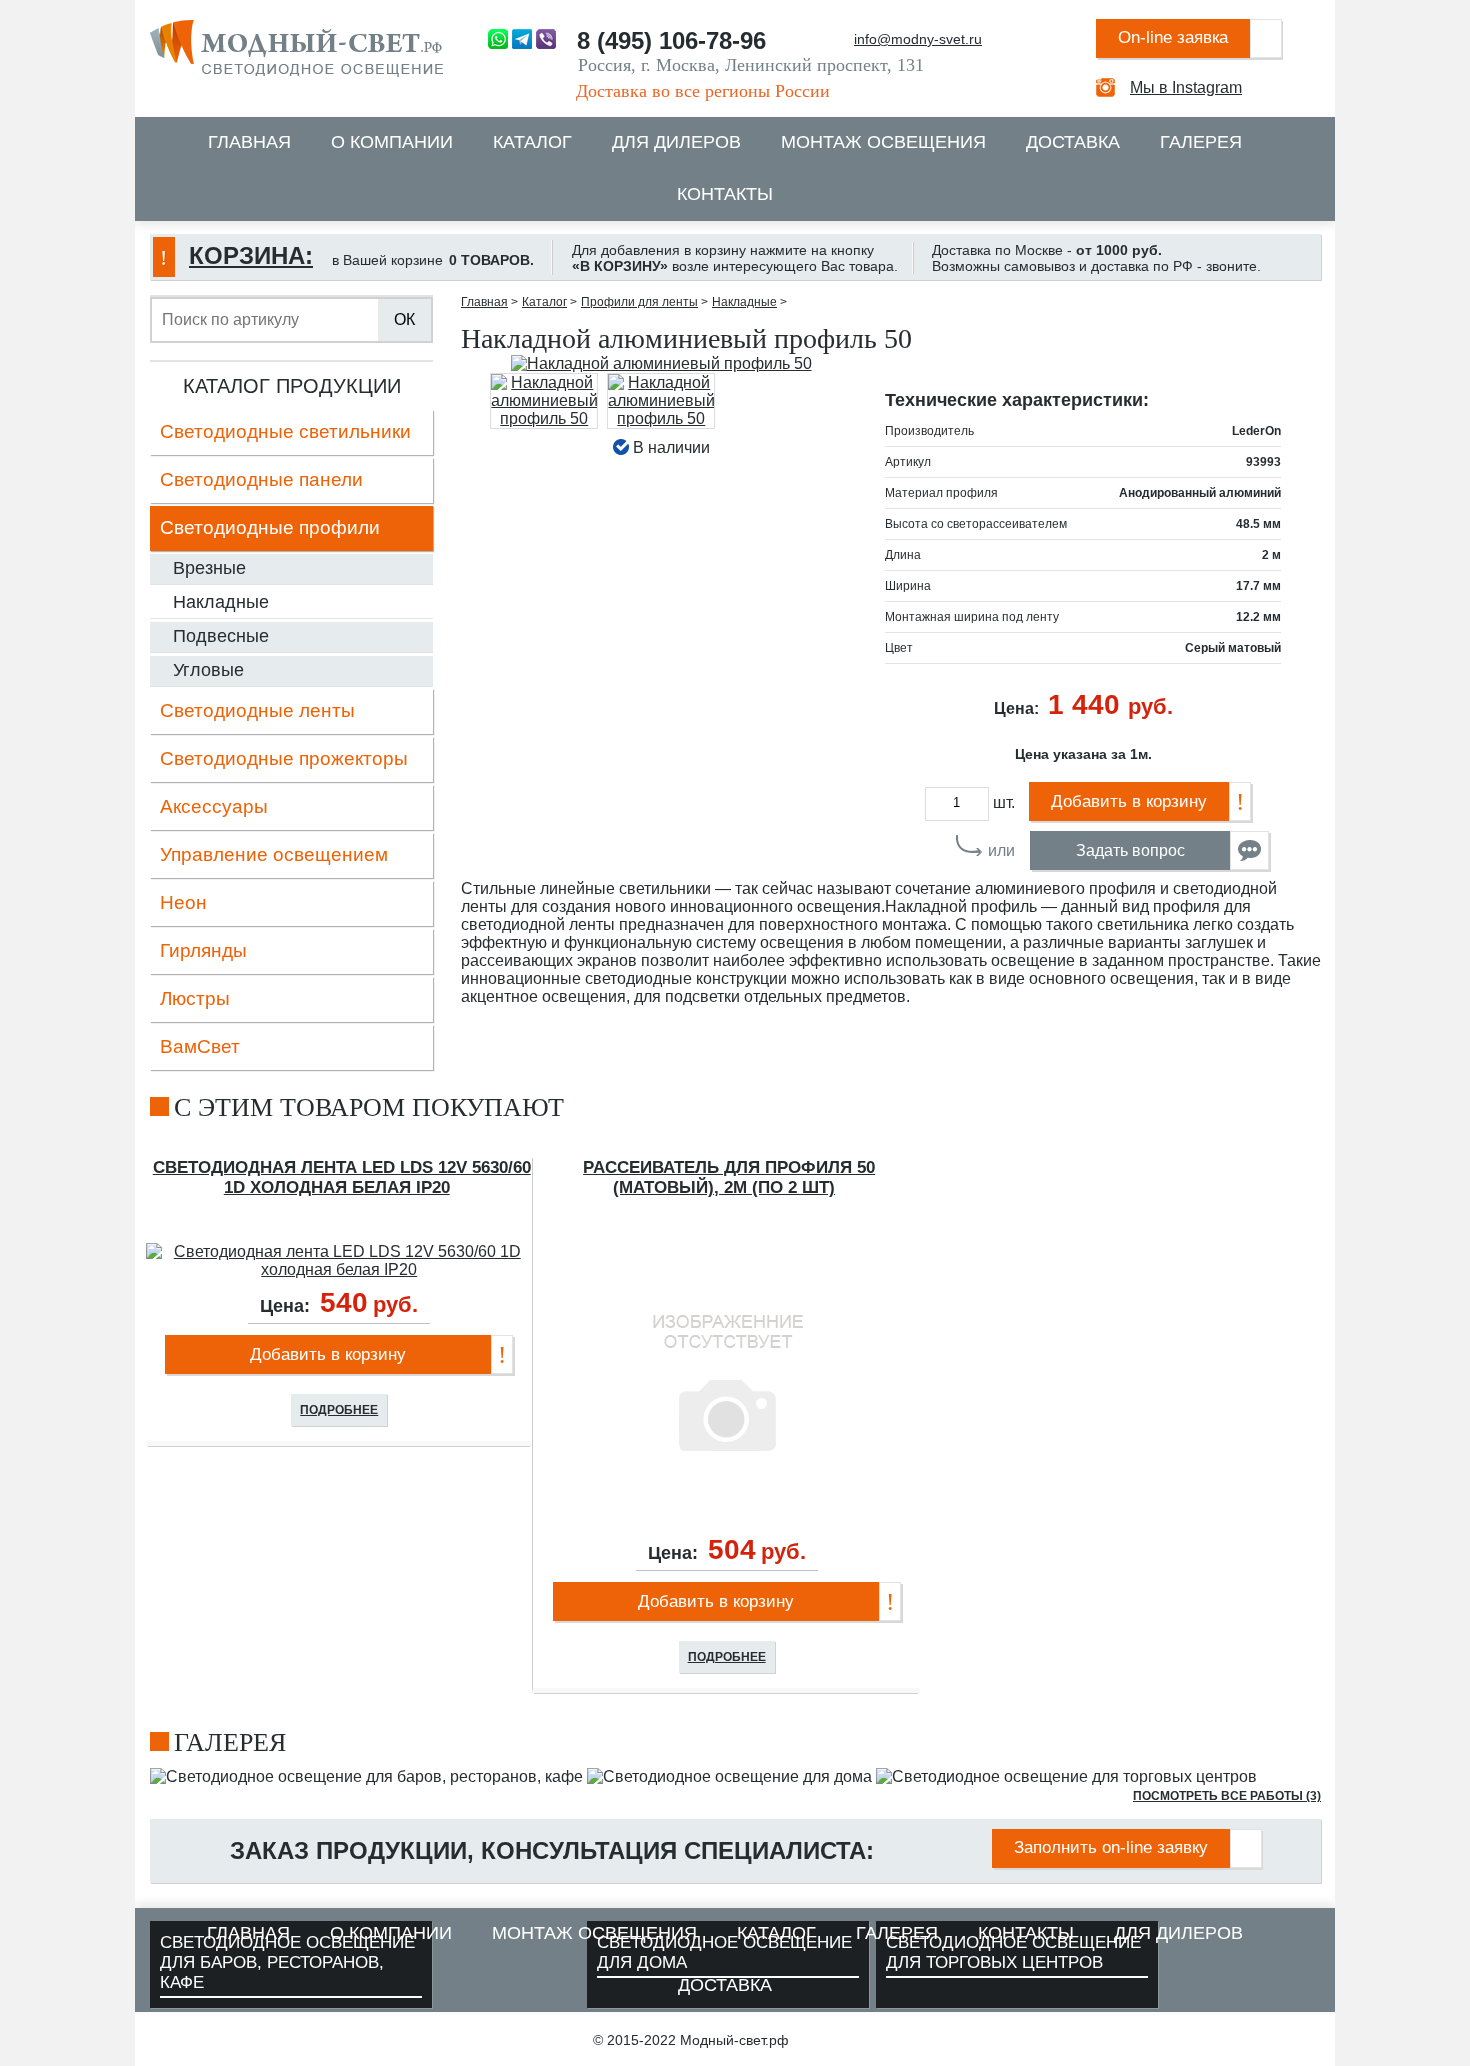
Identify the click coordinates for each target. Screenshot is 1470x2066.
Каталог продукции (292, 386)
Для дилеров (676, 142)
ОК (404, 319)
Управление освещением (274, 854)
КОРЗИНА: (251, 255)
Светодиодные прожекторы (284, 758)
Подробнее (339, 1410)
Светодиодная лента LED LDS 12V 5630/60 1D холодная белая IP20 (342, 1177)
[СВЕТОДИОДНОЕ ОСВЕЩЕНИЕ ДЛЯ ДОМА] (729, 1776)
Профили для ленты (639, 302)
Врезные (209, 568)
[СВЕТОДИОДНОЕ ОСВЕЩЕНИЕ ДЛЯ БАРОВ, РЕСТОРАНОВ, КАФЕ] (366, 1776)
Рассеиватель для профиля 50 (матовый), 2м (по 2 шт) (729, 1177)
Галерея (1201, 142)
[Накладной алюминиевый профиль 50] (661, 364)
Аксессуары (214, 806)
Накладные (221, 602)
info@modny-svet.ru (918, 39)
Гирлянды (203, 950)
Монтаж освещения (883, 142)
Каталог (532, 142)
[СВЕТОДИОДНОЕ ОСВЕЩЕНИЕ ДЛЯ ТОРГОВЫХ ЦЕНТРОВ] (1066, 1776)
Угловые (208, 670)
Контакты (725, 194)
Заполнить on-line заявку (1111, 1847)
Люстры (195, 998)
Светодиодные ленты (257, 710)
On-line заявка (1173, 37)
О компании (392, 142)
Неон (183, 902)
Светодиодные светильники (285, 431)
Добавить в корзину (1129, 801)
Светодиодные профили (270, 527)
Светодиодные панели (261, 479)
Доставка (1073, 142)
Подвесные (221, 636)
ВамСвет (200, 1046)
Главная (249, 142)
